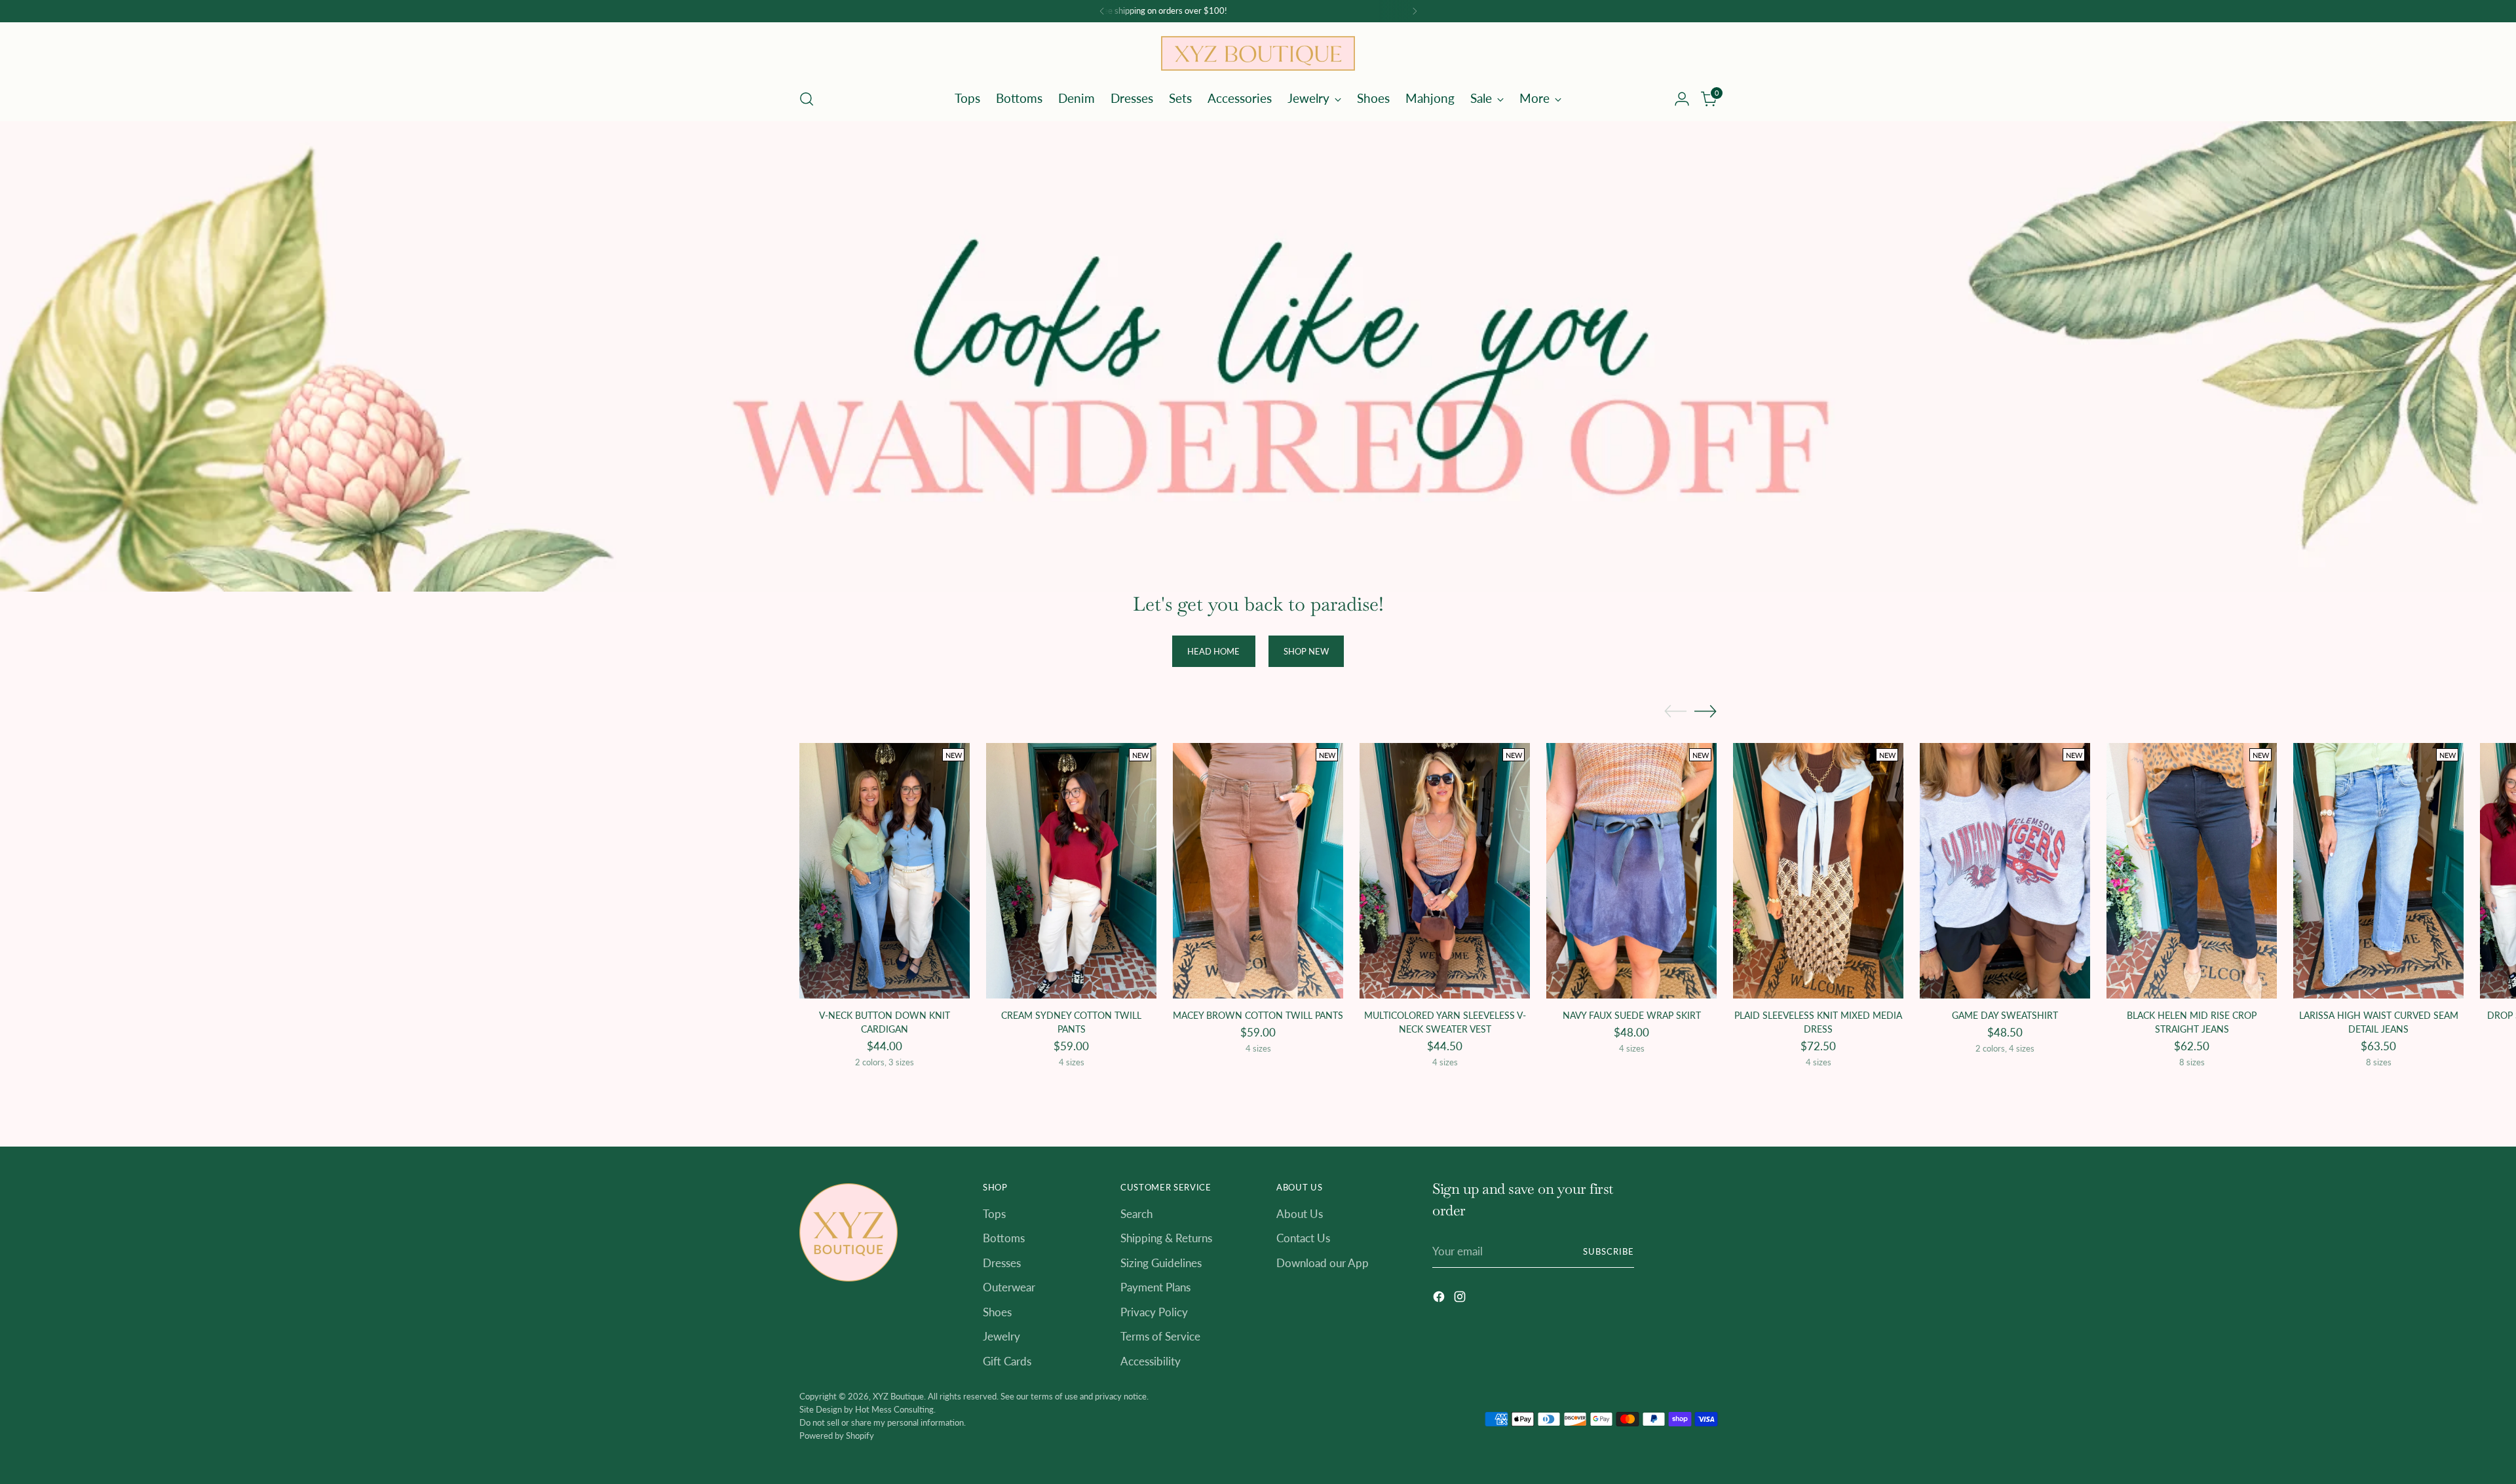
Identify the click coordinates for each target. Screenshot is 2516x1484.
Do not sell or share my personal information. (883, 1422)
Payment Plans (1155, 1287)
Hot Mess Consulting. (895, 1409)
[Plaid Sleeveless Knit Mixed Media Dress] (1818, 871)
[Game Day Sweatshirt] (2005, 871)
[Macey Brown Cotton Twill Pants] (1258, 871)
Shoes (997, 1312)
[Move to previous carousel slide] (1675, 712)
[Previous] (1102, 11)
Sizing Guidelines (1161, 1263)
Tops (994, 1214)
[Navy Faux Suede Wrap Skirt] (1631, 871)
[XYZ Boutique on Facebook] (1440, 1299)
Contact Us (1303, 1238)
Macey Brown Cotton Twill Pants (1258, 1015)
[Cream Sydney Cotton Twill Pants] (1071, 871)
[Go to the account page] (1682, 99)
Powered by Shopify (837, 1436)
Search (1136, 1214)
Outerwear (1009, 1287)
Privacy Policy (1154, 1312)
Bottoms (1004, 1238)
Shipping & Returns (1166, 1238)
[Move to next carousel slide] (1706, 711)
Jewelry (1001, 1336)
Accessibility (1151, 1361)
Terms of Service (1160, 1336)
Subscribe (1609, 1251)
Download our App (1323, 1263)
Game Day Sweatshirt (2005, 1015)
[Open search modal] (807, 99)
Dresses (1002, 1263)
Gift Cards (1007, 1361)
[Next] (1415, 11)
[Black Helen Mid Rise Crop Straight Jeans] (2192, 871)
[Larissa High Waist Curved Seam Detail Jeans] (2378, 871)
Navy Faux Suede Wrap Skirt (1632, 1015)
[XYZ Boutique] (1258, 53)
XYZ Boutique (898, 1396)
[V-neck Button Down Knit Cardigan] (885, 871)
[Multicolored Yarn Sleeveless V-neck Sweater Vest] (1445, 871)
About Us (1300, 1214)
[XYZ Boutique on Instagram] (1461, 1299)
